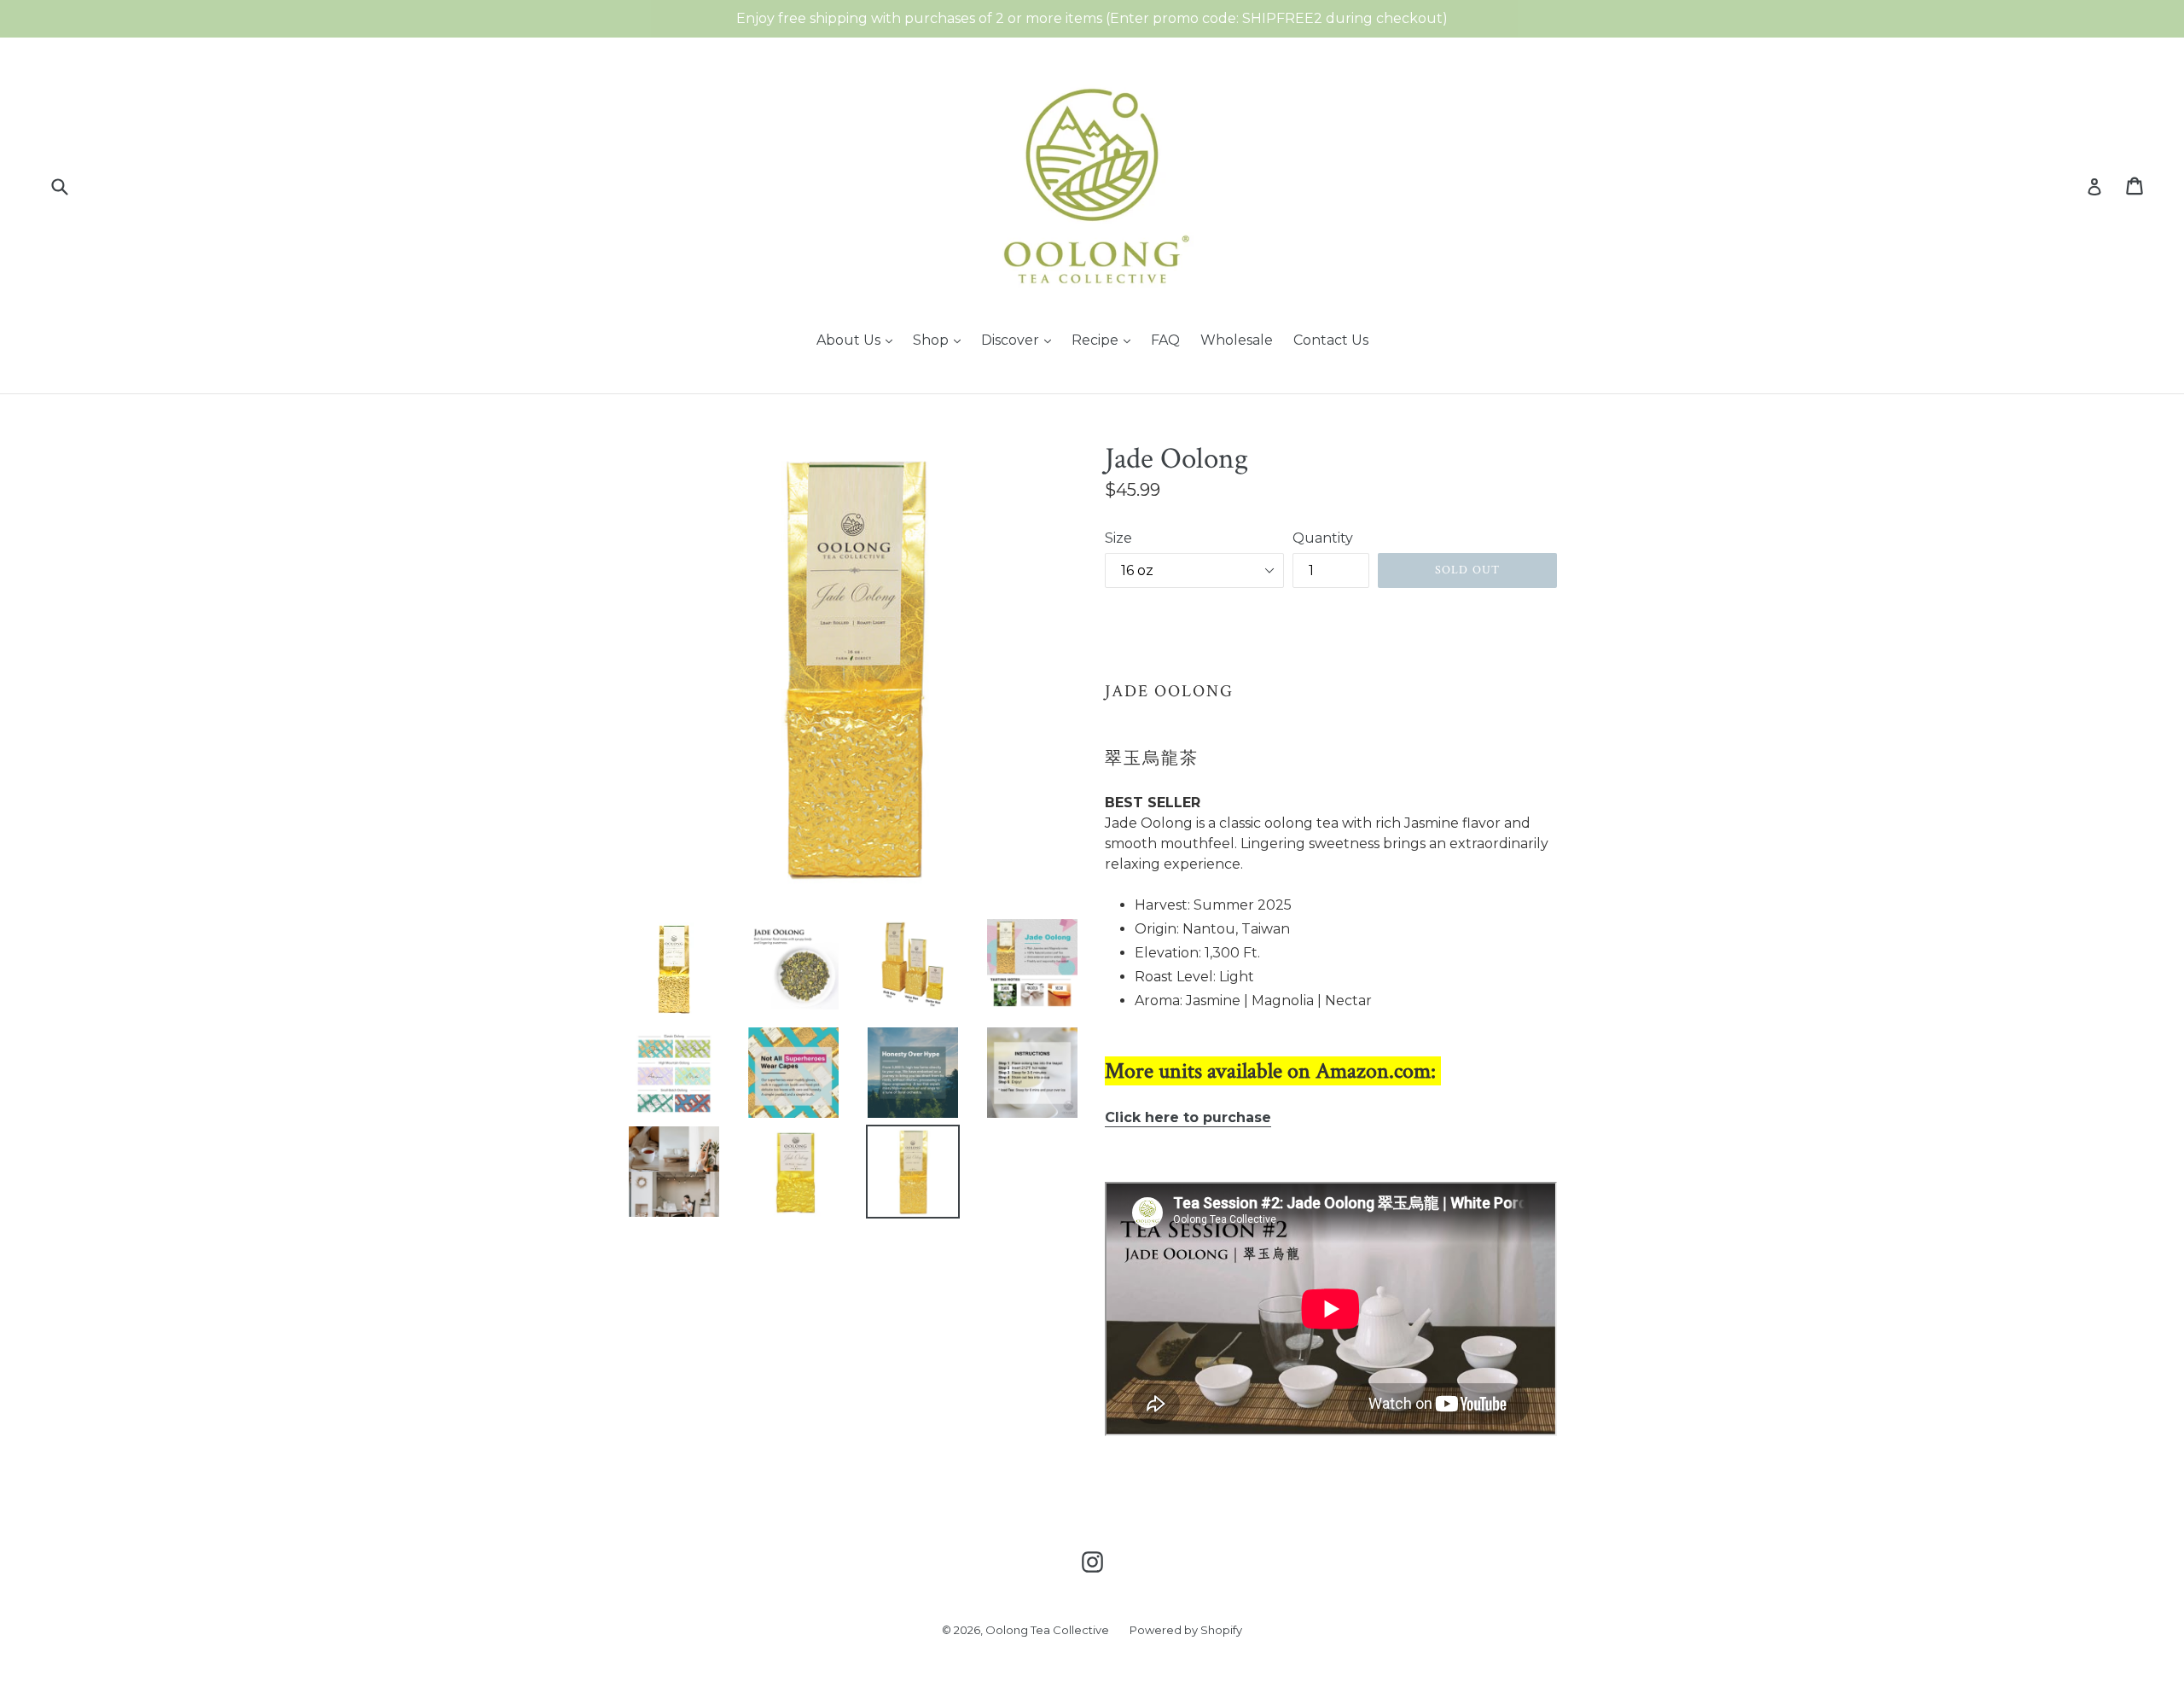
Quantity (1323, 538)
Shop (932, 340)
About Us (850, 340)
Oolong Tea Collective (1047, 1630)
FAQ (1165, 340)
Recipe (1097, 340)
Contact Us (1331, 340)
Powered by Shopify (1186, 1630)
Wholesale (1237, 340)
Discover (1012, 340)
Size (1118, 538)
